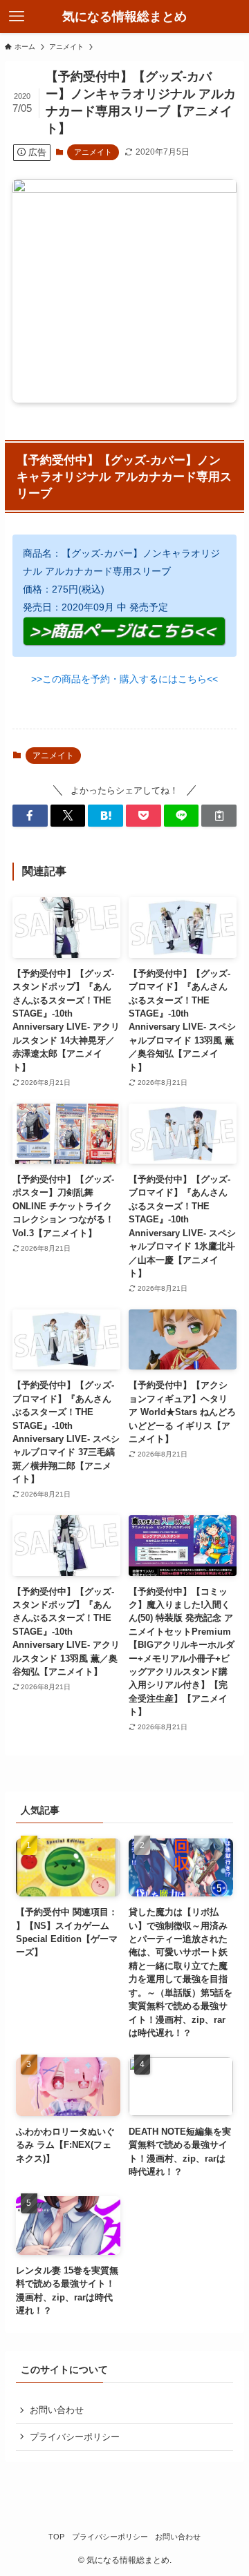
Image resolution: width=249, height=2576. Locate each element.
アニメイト (93, 152)
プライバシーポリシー (75, 2437)
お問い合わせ (57, 2410)
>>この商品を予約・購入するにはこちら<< (124, 679)
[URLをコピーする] (219, 816)
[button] (30, 816)
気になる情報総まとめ (124, 17)
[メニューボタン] (17, 17)
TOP (56, 2537)
